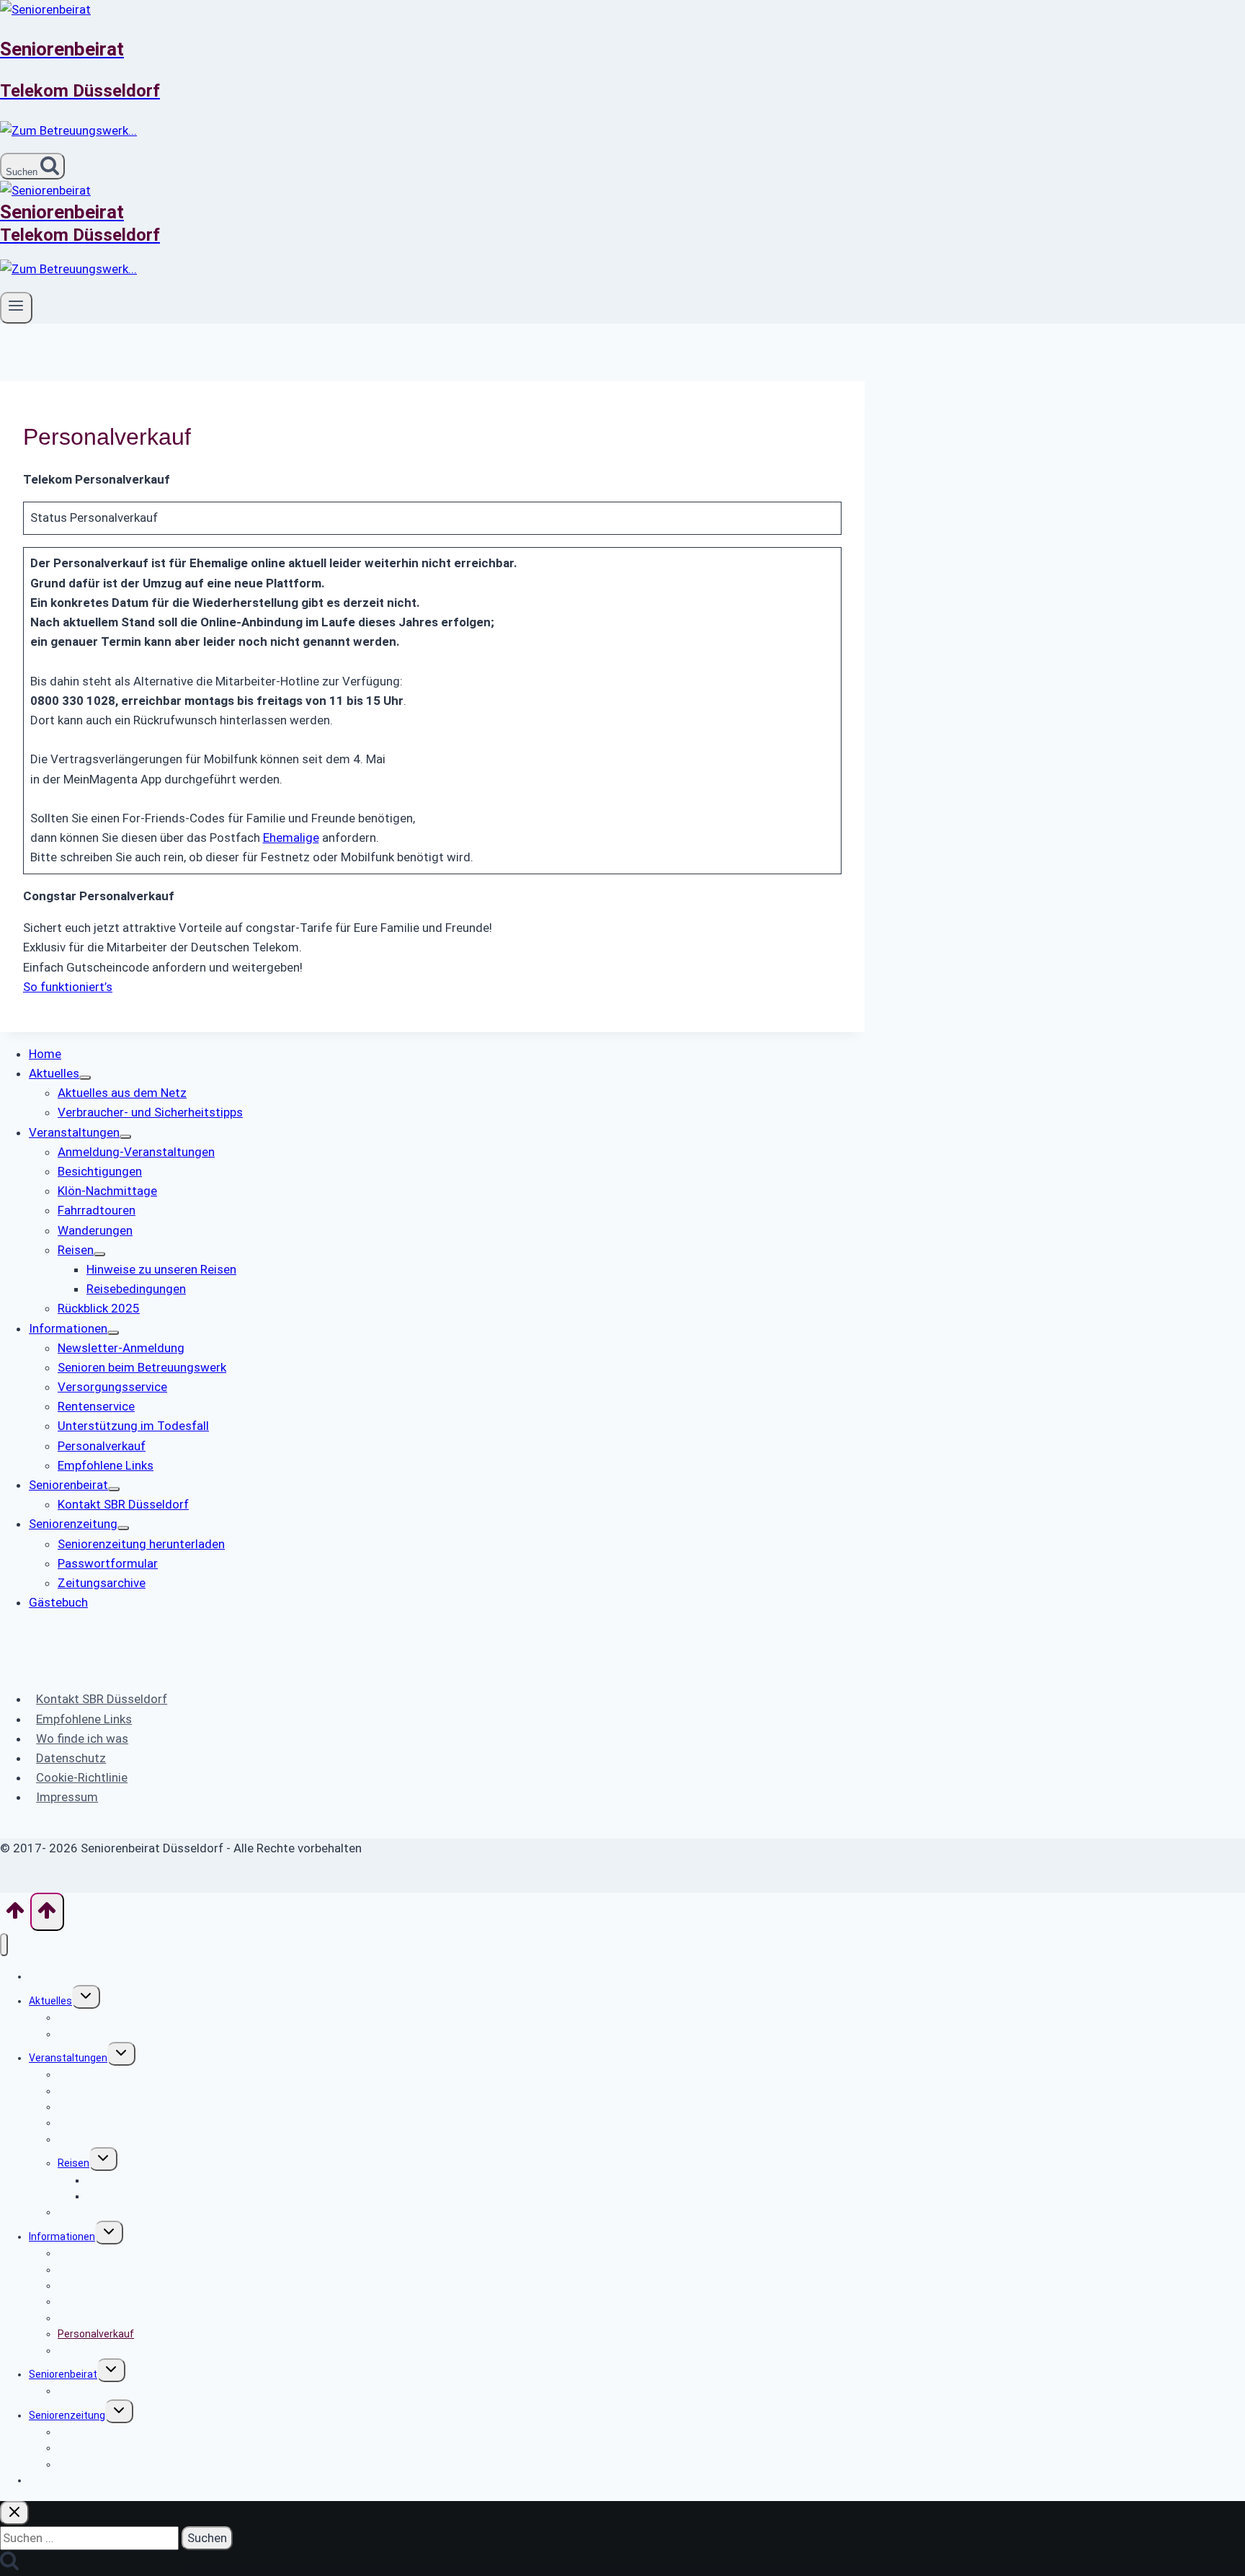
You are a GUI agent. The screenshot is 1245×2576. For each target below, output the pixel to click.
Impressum (67, 1797)
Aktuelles (50, 2001)
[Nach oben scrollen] (15, 1915)
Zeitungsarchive (95, 2464)
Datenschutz (71, 1758)
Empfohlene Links (84, 1719)
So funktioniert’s (68, 987)
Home (43, 1976)
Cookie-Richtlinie (82, 1777)
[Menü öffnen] (16, 308)
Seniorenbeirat (63, 2374)
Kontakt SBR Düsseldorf (102, 1699)
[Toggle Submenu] (85, 1078)
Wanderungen (90, 2139)
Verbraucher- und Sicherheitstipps (138, 2034)
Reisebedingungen (129, 2196)
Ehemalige (291, 838)
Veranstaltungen (68, 2058)
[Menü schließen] (4, 1945)
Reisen (73, 2163)
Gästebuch (54, 2480)
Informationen (62, 2237)
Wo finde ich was (82, 1738)
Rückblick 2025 (92, 2212)
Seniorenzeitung (67, 2415)
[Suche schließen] (14, 2513)
